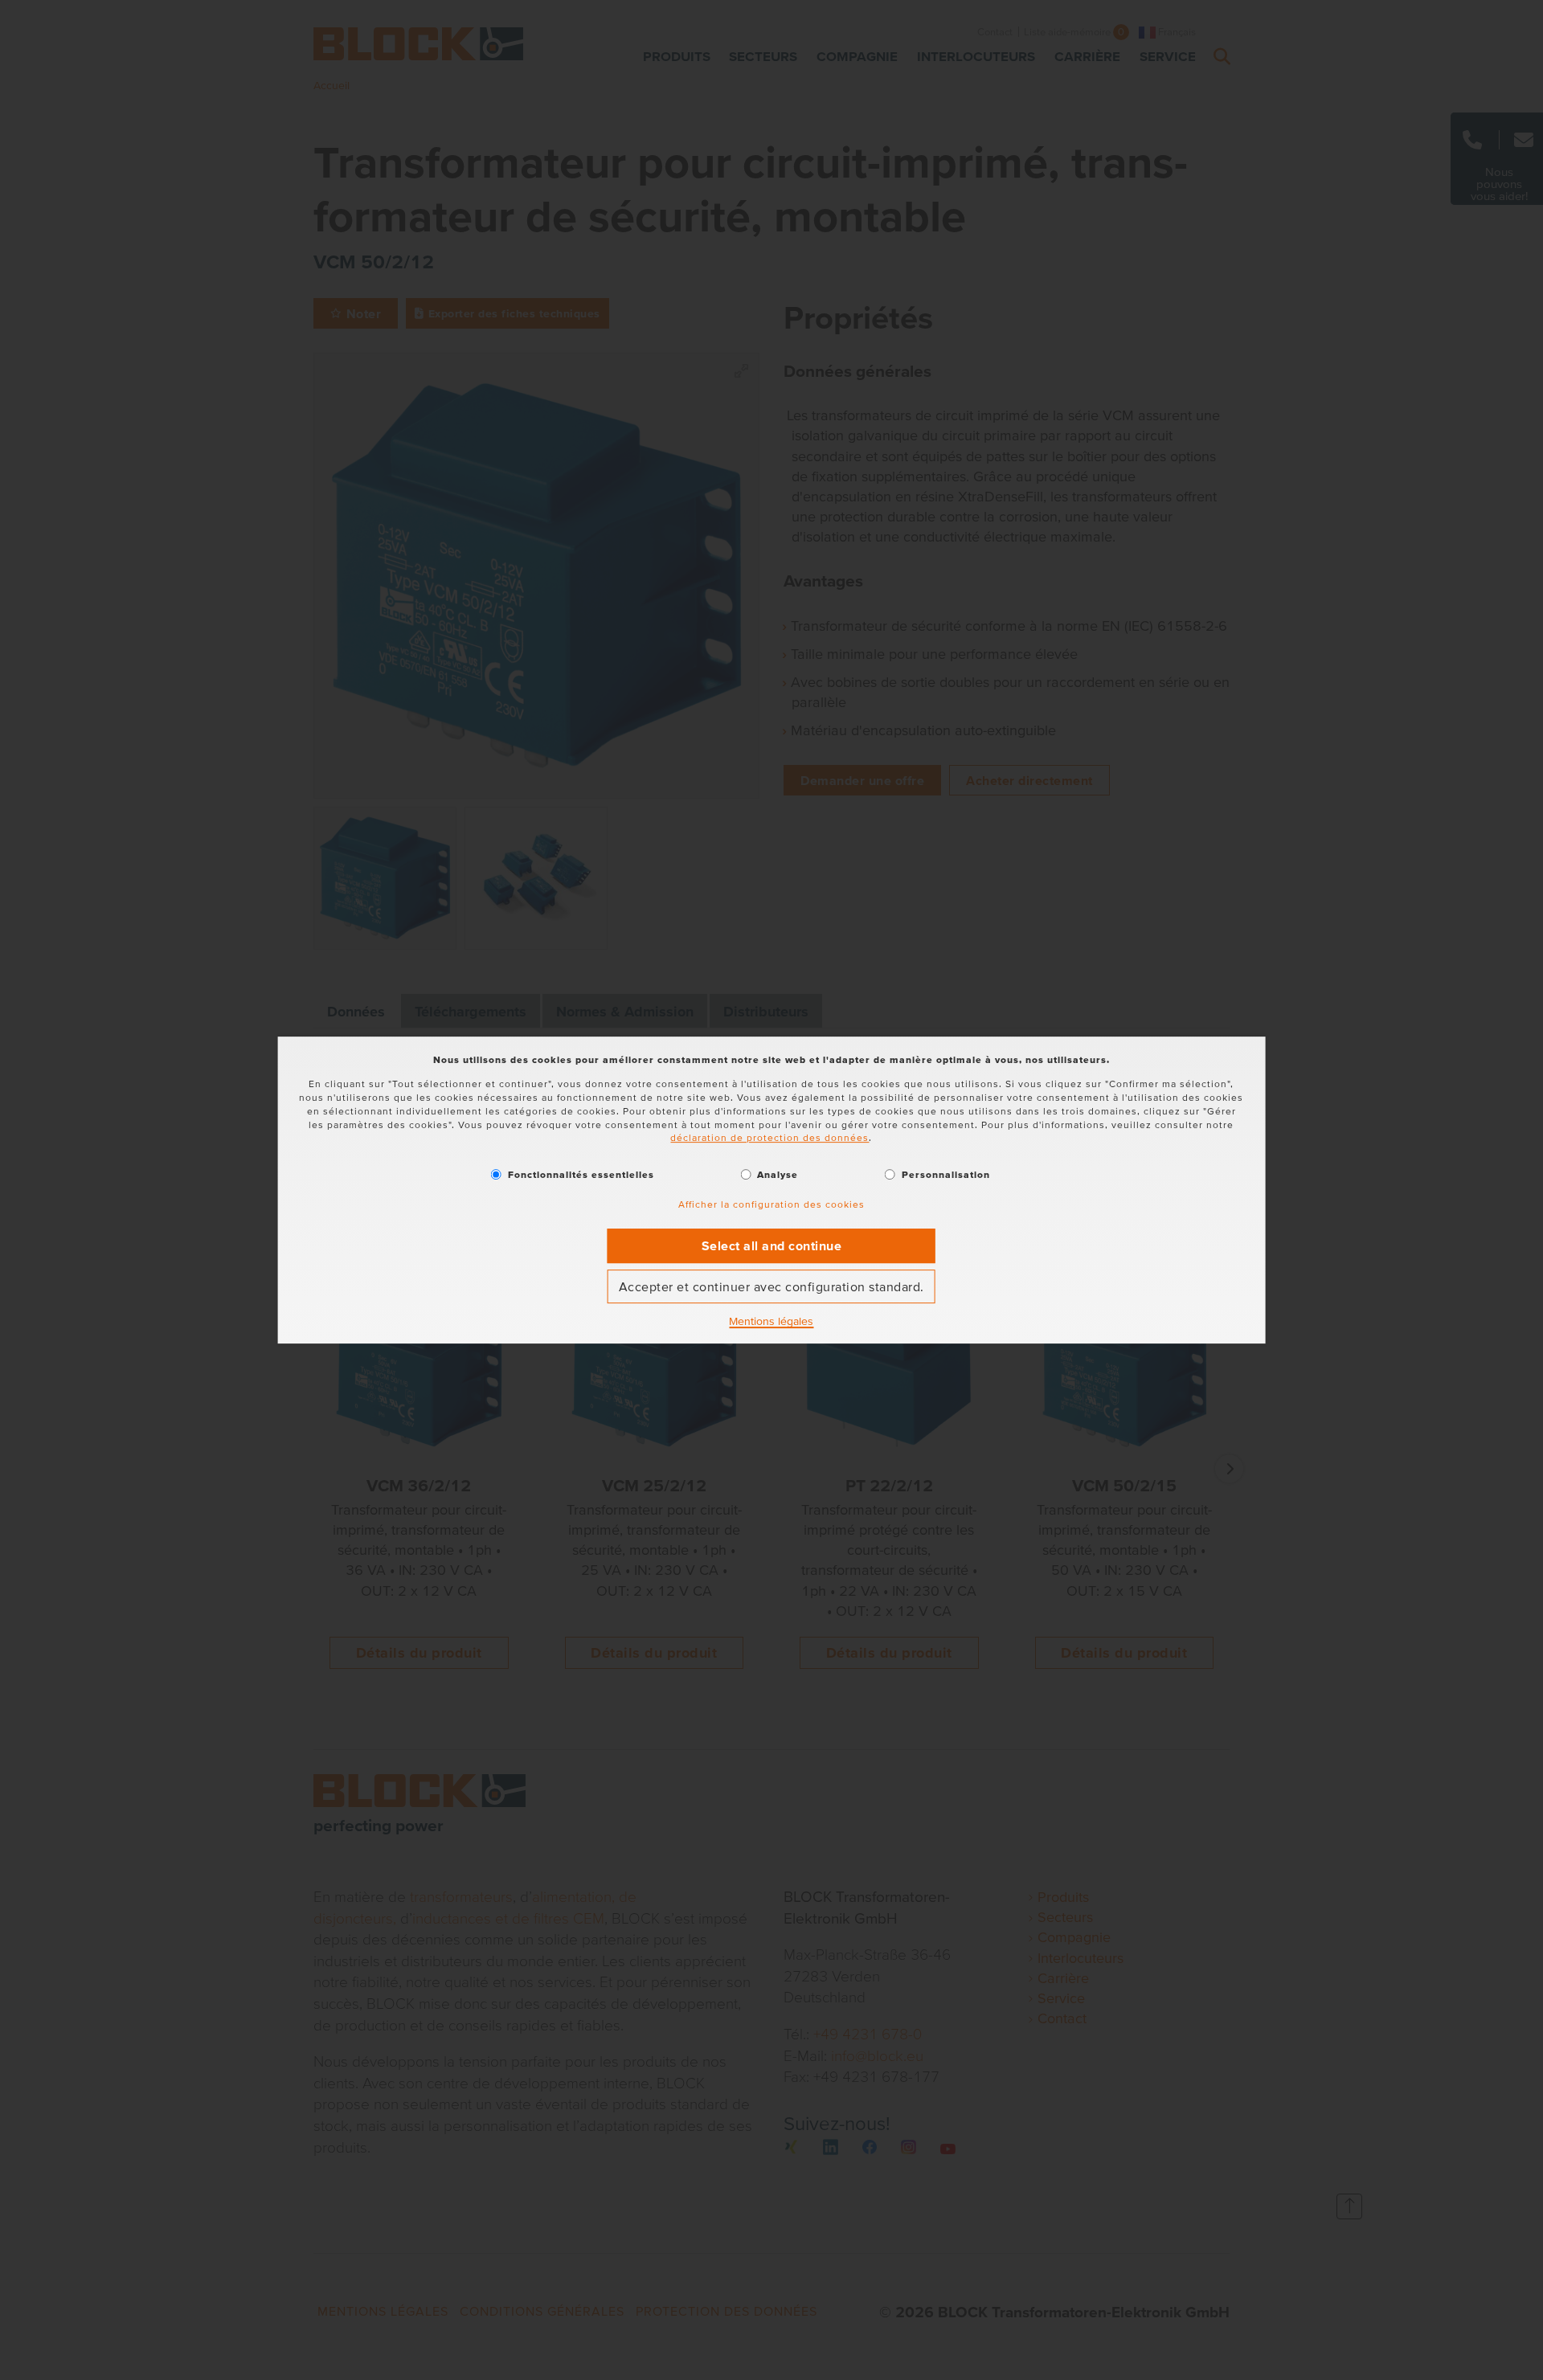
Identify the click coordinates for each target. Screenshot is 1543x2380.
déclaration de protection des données (769, 1138)
